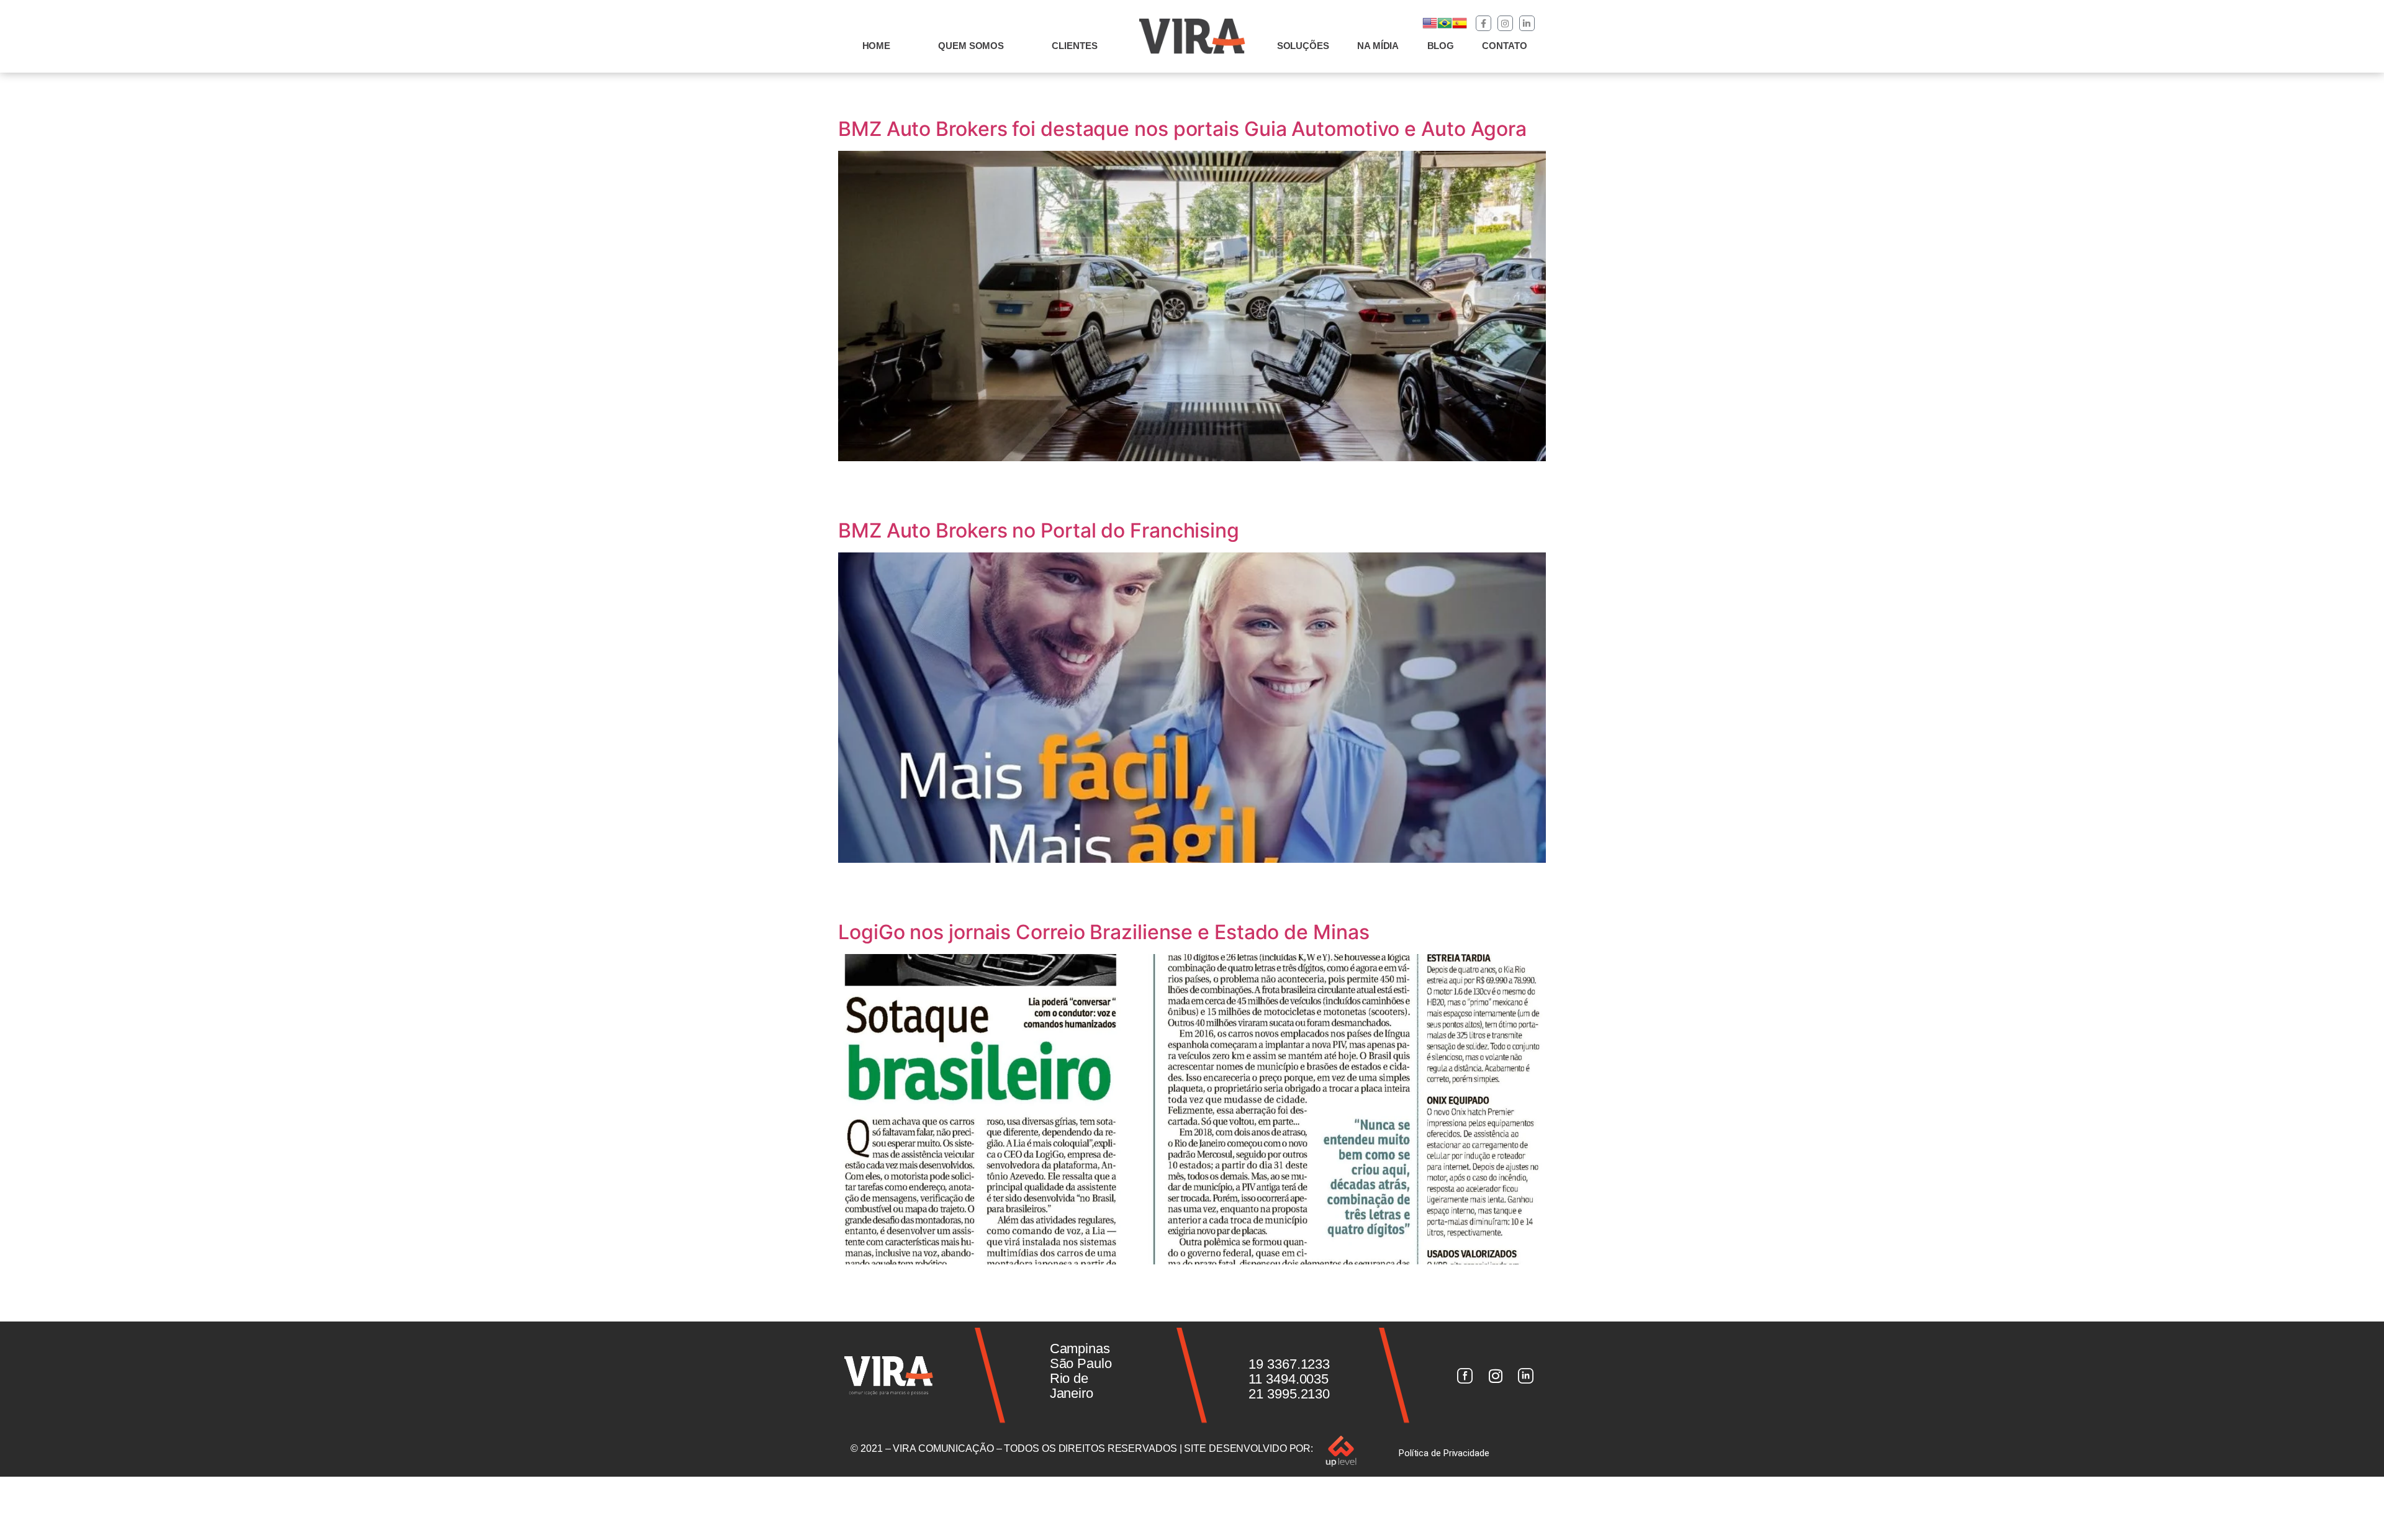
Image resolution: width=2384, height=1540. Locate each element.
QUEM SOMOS (971, 46)
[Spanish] (1460, 27)
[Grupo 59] (1526, 1376)
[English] (1430, 27)
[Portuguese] (1445, 27)
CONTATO (1504, 46)
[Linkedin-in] (1527, 23)
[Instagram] (1505, 23)
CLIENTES (1074, 46)
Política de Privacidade (1444, 1453)
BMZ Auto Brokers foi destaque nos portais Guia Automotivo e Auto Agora (1182, 129)
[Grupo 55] (1465, 1376)
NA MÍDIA (1378, 46)
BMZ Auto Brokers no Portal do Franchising (1039, 530)
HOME (877, 46)
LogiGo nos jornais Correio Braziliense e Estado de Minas (1104, 932)
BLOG (1441, 46)
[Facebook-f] (1483, 23)
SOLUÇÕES (1303, 46)
